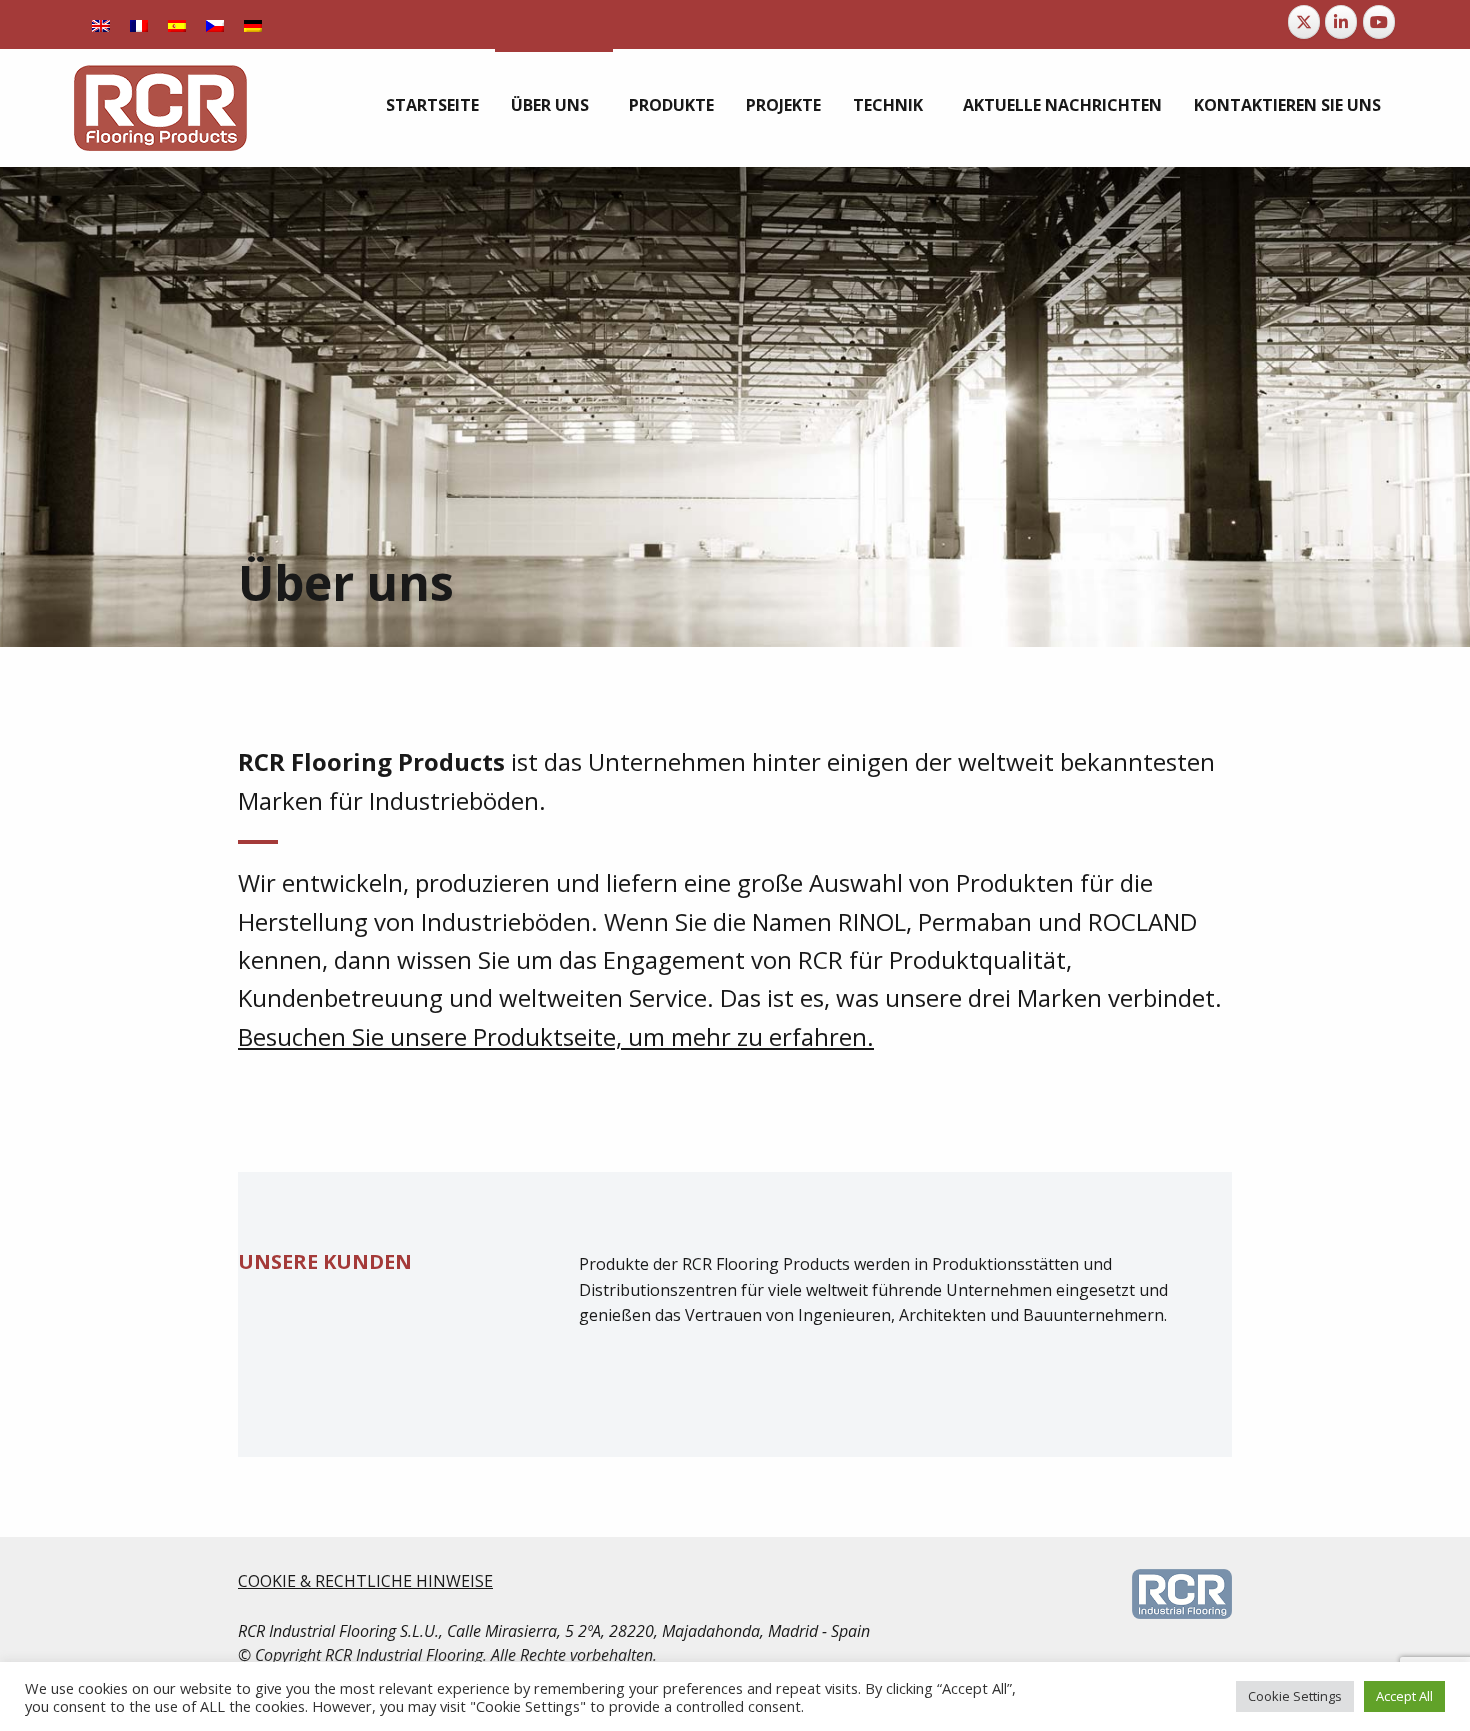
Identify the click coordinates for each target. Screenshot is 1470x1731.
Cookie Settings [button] (1295, 1696)
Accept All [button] (1404, 1696)
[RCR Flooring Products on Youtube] (1379, 22)
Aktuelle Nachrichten (1062, 105)
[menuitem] (432, 105)
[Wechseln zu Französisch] (139, 24)
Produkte (671, 105)
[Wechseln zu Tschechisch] (215, 24)
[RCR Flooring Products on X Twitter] (1304, 22)
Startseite (432, 105)
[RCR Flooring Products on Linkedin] (1341, 22)
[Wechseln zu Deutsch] (253, 24)
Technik (888, 105)
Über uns (550, 105)
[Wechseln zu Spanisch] (177, 24)
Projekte (783, 105)
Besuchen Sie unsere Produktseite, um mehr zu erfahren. (556, 1036)
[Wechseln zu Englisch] (101, 24)
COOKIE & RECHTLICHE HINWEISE (365, 1581)
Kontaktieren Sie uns (1287, 105)
